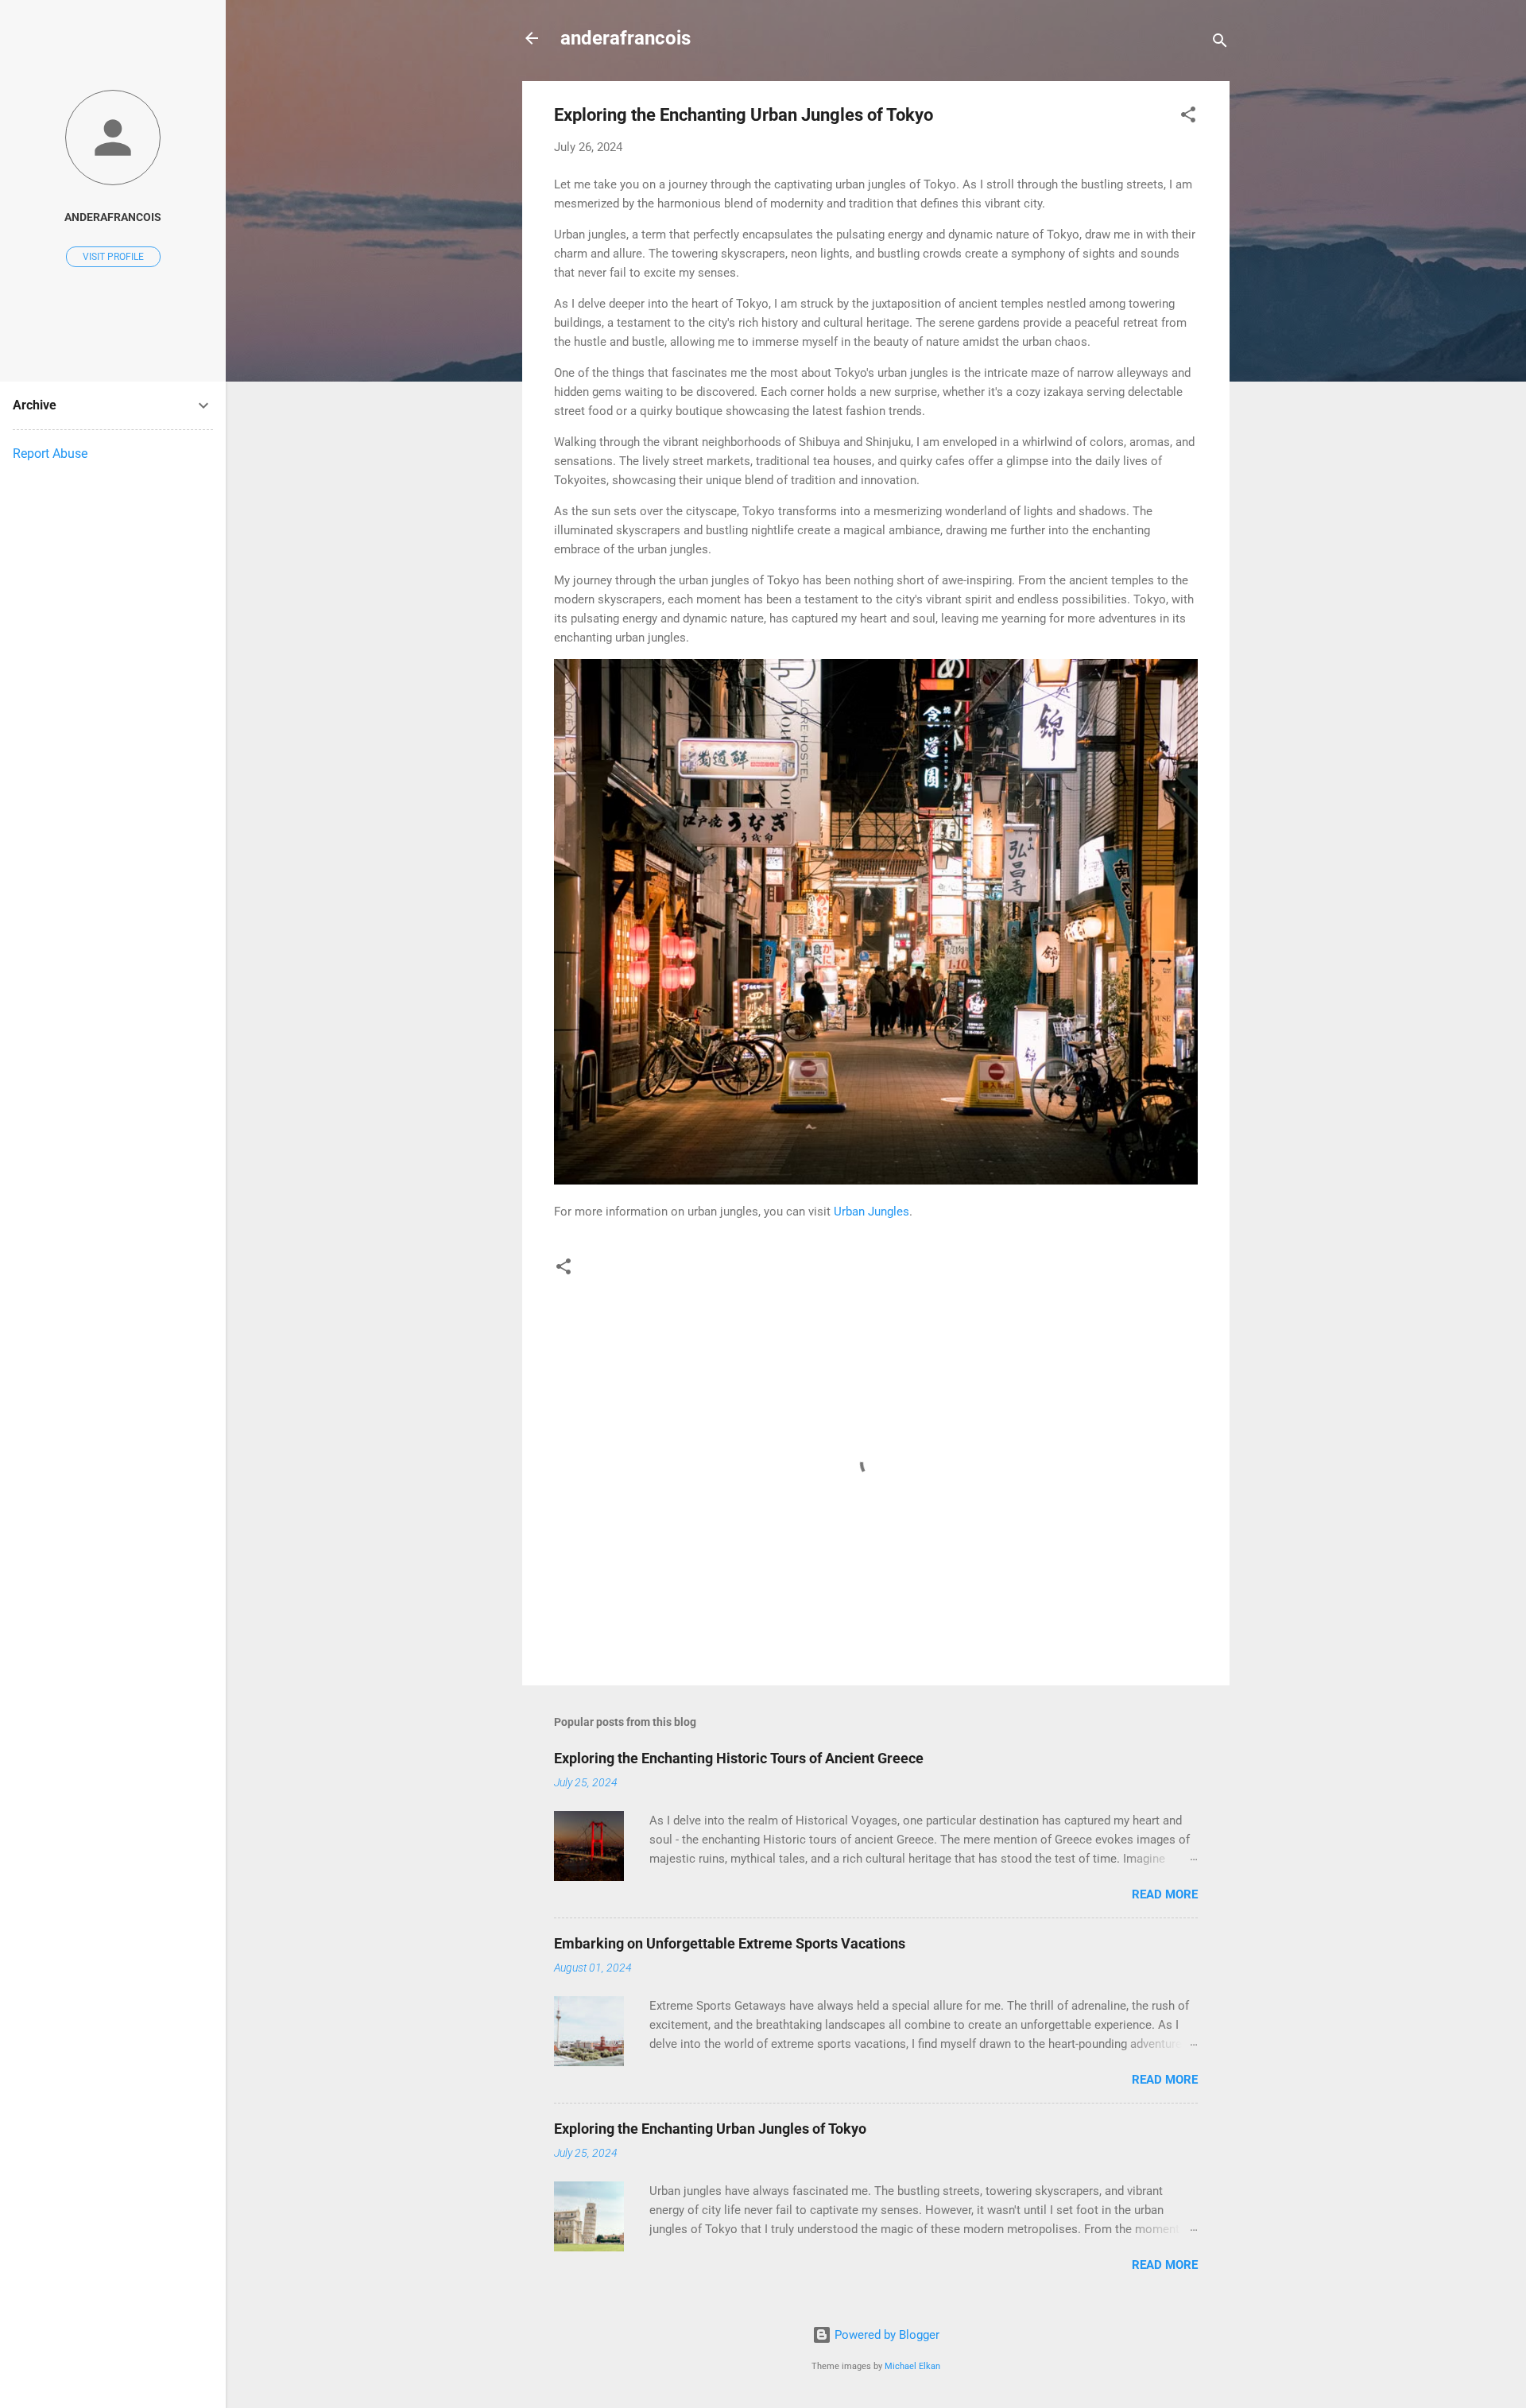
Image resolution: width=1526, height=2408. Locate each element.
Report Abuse (50, 454)
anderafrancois (626, 38)
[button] (1188, 117)
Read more (1165, 1894)
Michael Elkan (912, 2366)
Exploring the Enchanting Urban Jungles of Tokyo (710, 2129)
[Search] (1220, 43)
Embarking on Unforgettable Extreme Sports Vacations (730, 1943)
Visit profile (113, 257)
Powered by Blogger (885, 2335)
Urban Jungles (871, 1212)
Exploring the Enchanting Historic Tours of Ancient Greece (739, 1758)
